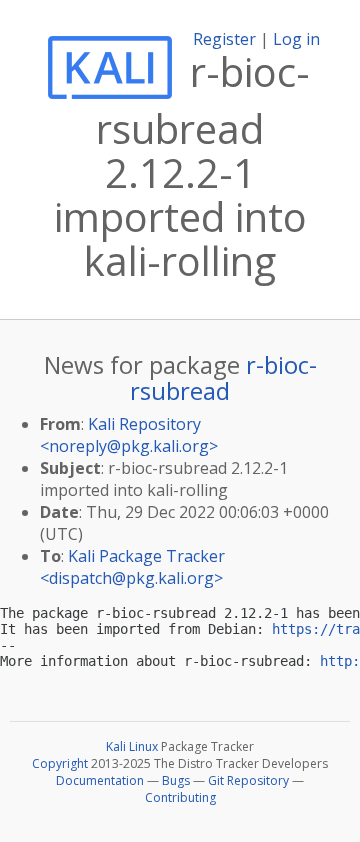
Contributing (180, 797)
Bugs (176, 780)
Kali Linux (132, 746)
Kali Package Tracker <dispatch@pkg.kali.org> (132, 567)
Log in (296, 39)
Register (224, 39)
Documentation (100, 780)
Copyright (60, 763)
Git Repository (248, 780)
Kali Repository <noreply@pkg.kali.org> (129, 435)
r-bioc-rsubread (223, 377)
